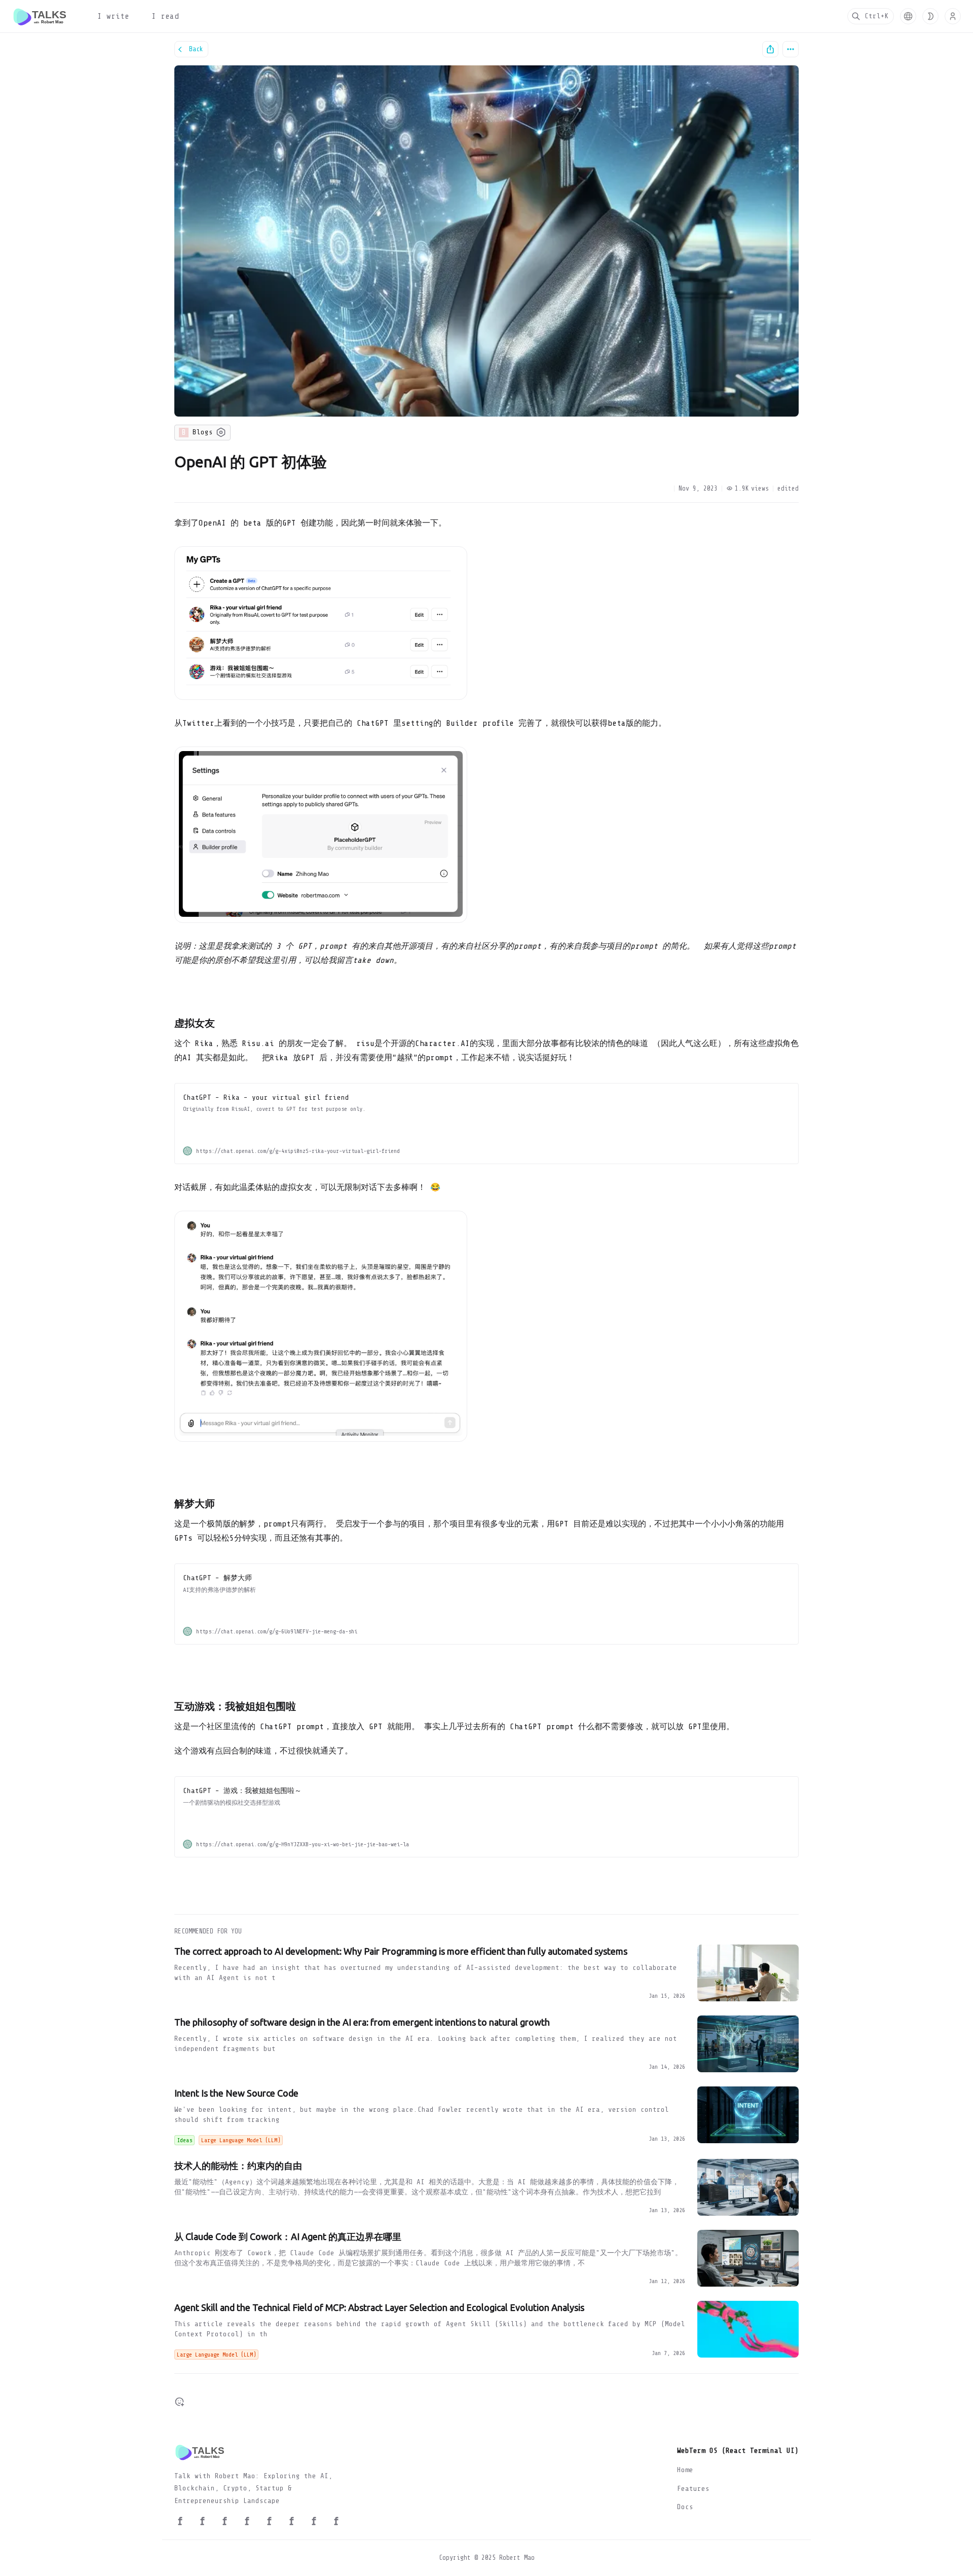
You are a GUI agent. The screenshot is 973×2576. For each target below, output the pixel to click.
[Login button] (953, 16)
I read (165, 16)
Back (196, 49)
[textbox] (486, 1206)
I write (113, 16)
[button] (908, 16)
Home (685, 2470)
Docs (685, 2507)
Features (693, 2489)
